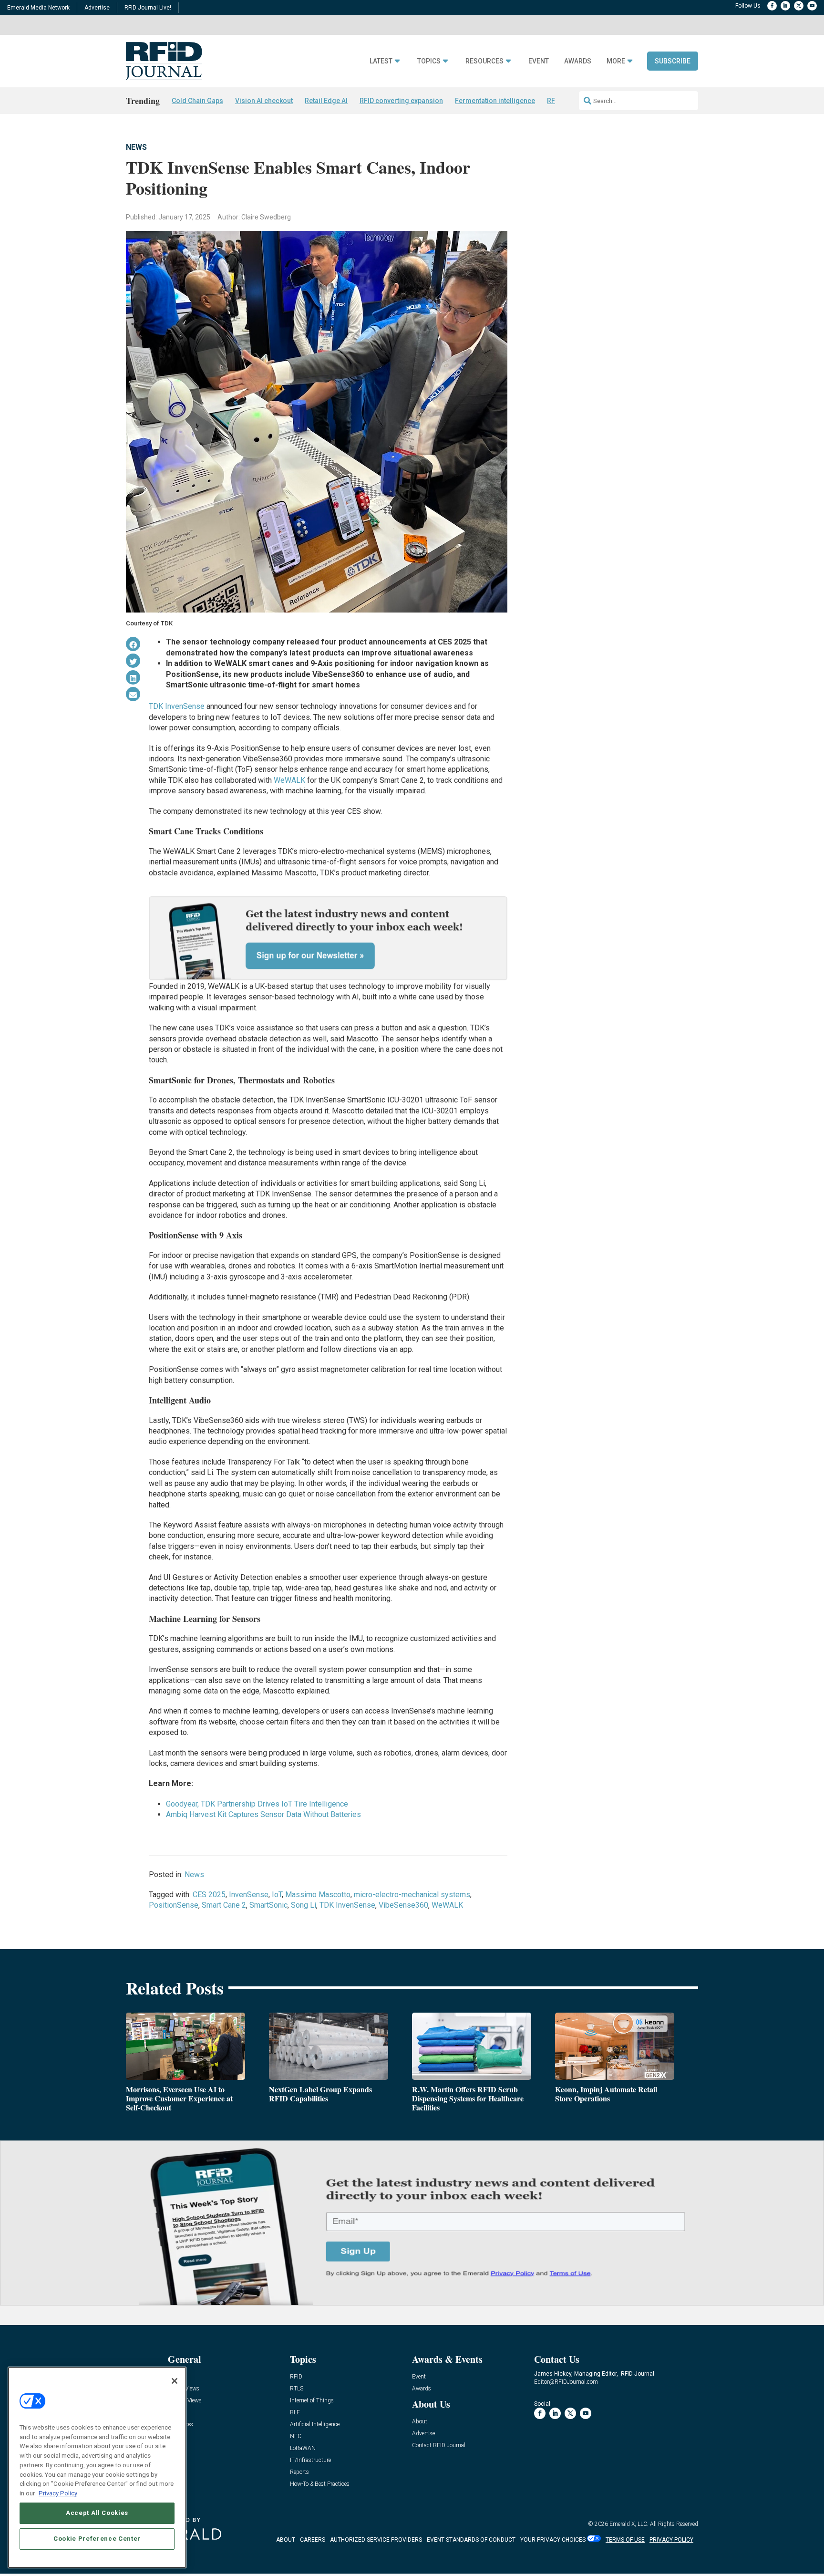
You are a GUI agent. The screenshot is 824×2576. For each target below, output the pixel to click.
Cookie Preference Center (97, 2539)
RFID (296, 2377)
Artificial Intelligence (315, 2425)
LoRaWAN (303, 2448)
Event (539, 61)
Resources (484, 61)
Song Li (304, 1905)
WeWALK (289, 780)
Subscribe (673, 61)
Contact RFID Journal (439, 2446)
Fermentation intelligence (495, 101)
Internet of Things (312, 2401)
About (420, 2422)
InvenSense (249, 1895)
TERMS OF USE (625, 2540)
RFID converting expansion (401, 101)
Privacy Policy (58, 2493)
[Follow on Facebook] (772, 6)
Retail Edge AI (326, 101)
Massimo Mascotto (318, 1895)
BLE (295, 2413)
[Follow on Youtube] (812, 6)
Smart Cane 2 (224, 1905)
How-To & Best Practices (320, 2484)
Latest (381, 61)
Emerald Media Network (38, 8)
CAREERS (313, 2540)
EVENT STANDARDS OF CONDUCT (471, 2540)
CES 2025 (209, 1895)
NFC (296, 2436)
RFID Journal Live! (148, 8)
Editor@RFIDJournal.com (566, 2382)
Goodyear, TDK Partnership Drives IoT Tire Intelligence (257, 1804)
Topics (429, 61)
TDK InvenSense (177, 706)
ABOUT (286, 2540)
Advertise (97, 8)
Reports (299, 2472)
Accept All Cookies (97, 2513)
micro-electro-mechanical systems (412, 1895)
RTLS (297, 2389)
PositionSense (174, 1905)
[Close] (175, 2381)
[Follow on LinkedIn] (785, 6)
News (136, 147)
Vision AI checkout (264, 101)
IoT (277, 1895)
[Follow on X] (799, 6)
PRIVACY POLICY (671, 2540)
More (616, 61)
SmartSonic (268, 1905)
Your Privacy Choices (553, 2540)
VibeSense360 (403, 1905)
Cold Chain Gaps (197, 101)
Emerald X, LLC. (629, 2524)
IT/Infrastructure (310, 2460)
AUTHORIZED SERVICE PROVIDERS (376, 2540)
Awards (578, 61)
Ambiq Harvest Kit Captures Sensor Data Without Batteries (263, 1814)
